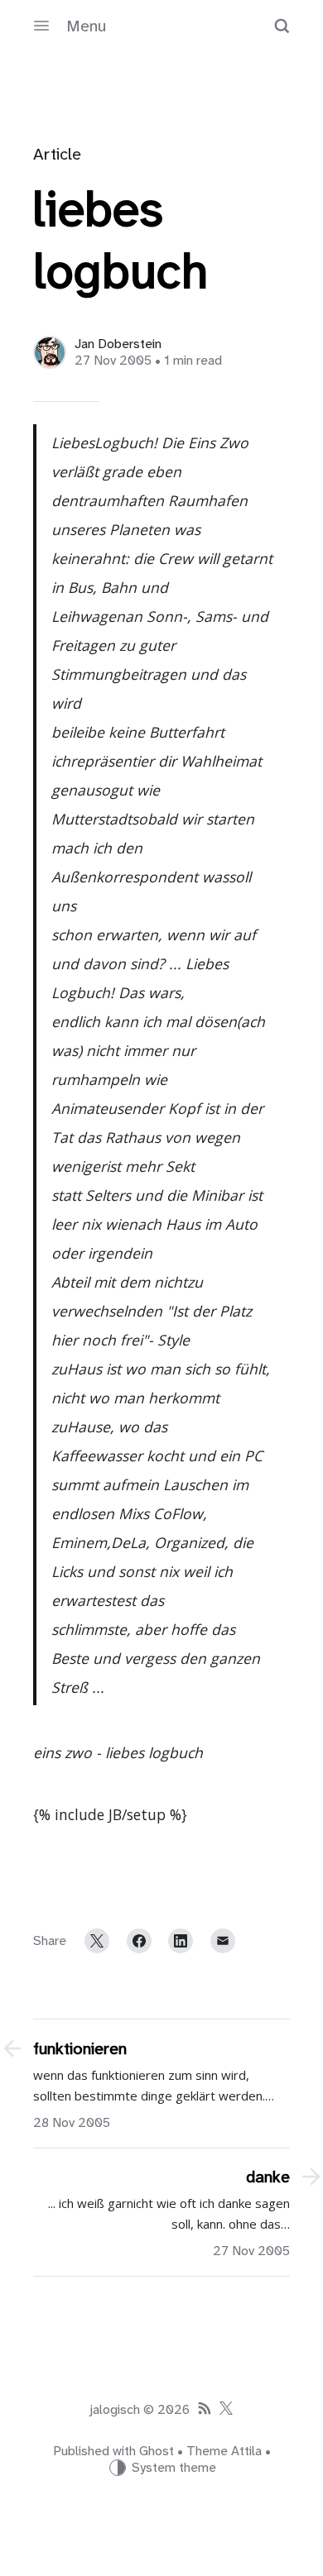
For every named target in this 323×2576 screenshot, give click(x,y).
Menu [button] (86, 26)
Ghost (157, 2451)
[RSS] (205, 2410)
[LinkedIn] (181, 1941)
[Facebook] (139, 1941)
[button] (282, 26)
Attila (246, 2451)
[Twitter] (97, 1941)
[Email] (223, 1941)
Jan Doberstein (118, 344)
